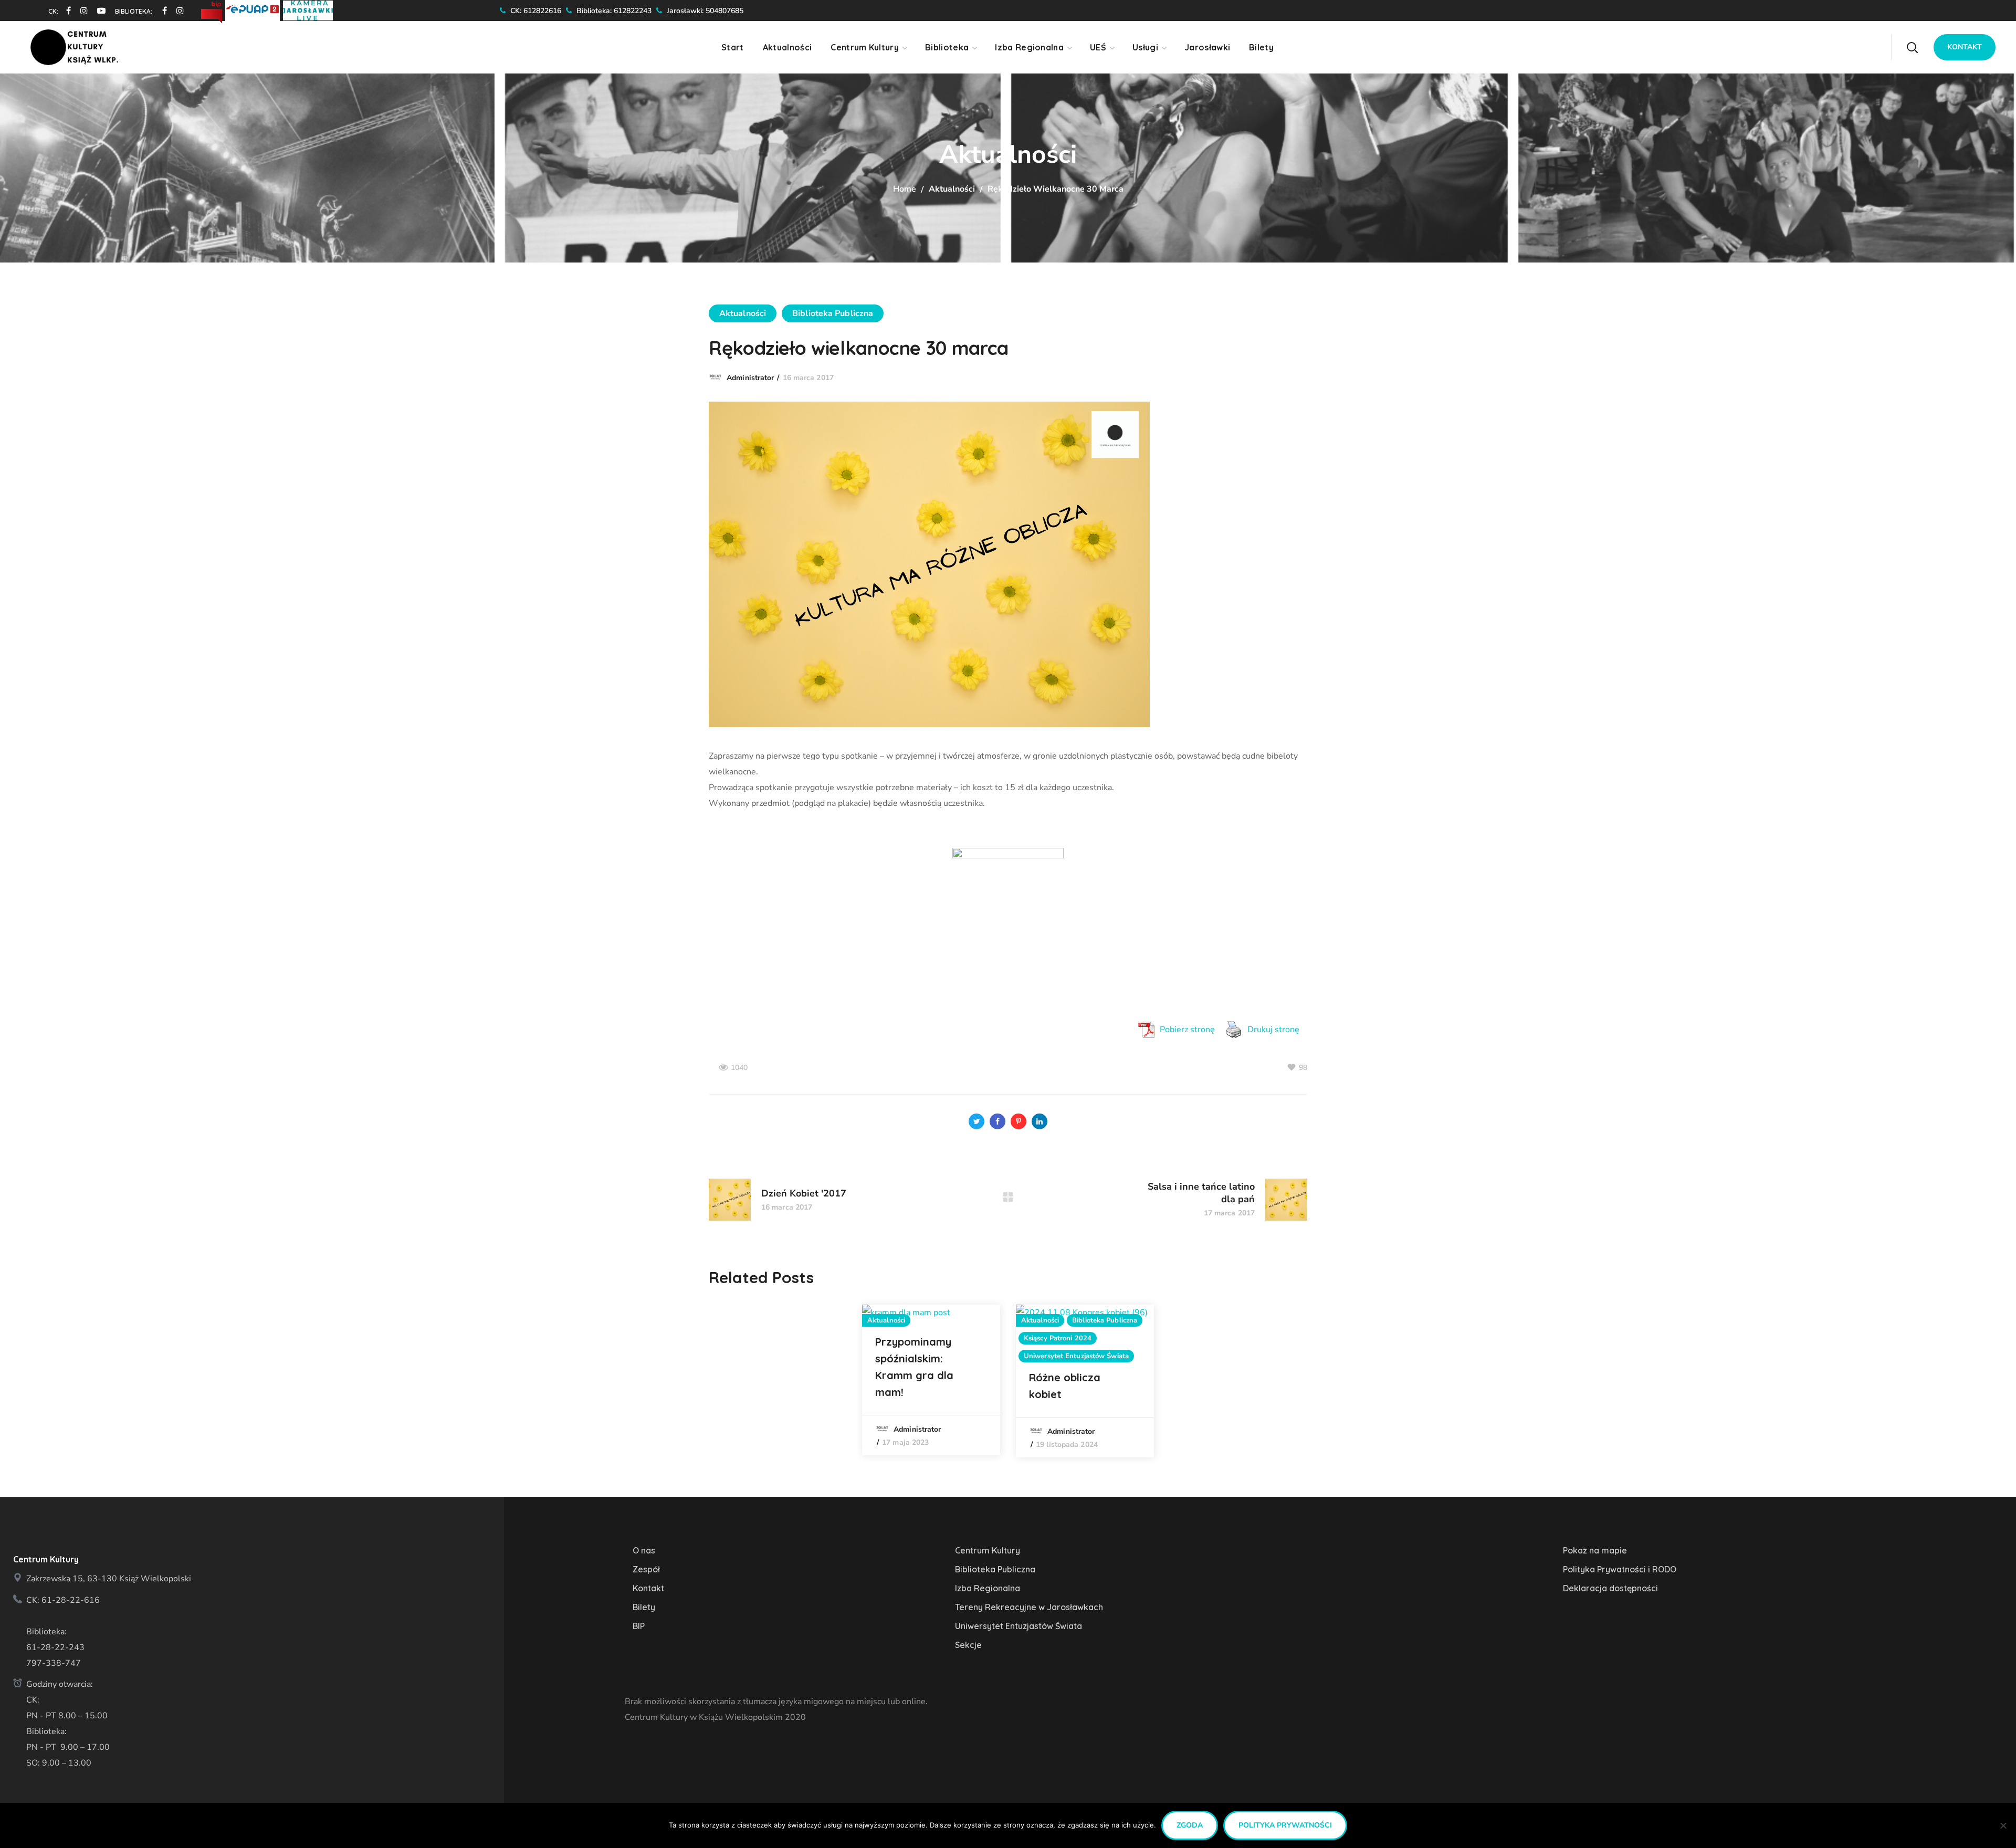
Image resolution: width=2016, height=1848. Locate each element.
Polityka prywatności (1285, 1825)
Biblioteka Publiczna (833, 313)
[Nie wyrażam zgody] (2003, 1825)
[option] (931, 1380)
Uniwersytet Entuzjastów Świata (1076, 1356)
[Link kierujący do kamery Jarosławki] (308, 9)
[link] (65, 10)
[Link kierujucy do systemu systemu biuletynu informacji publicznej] (213, 9)
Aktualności (952, 189)
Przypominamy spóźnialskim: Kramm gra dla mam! (914, 1367)
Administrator (750, 378)
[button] (1912, 47)
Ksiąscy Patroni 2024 (1058, 1338)
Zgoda (1190, 1825)
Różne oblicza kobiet (1065, 1386)
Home (905, 189)
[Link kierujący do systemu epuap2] (254, 9)
